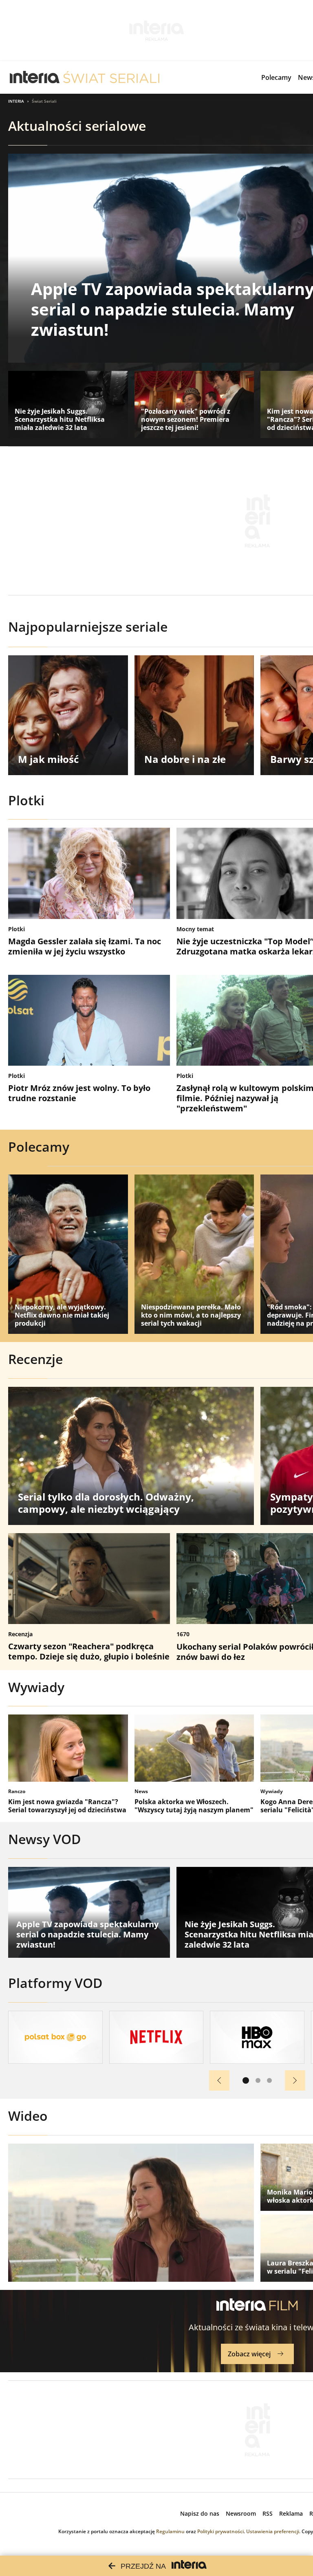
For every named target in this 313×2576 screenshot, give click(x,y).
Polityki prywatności (220, 2531)
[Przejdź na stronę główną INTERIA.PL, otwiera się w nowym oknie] (35, 77)
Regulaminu (170, 2531)
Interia (16, 101)
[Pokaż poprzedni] (219, 2080)
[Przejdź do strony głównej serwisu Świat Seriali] (111, 77)
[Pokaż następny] (295, 2080)
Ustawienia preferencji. (273, 2531)
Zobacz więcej (249, 2354)
